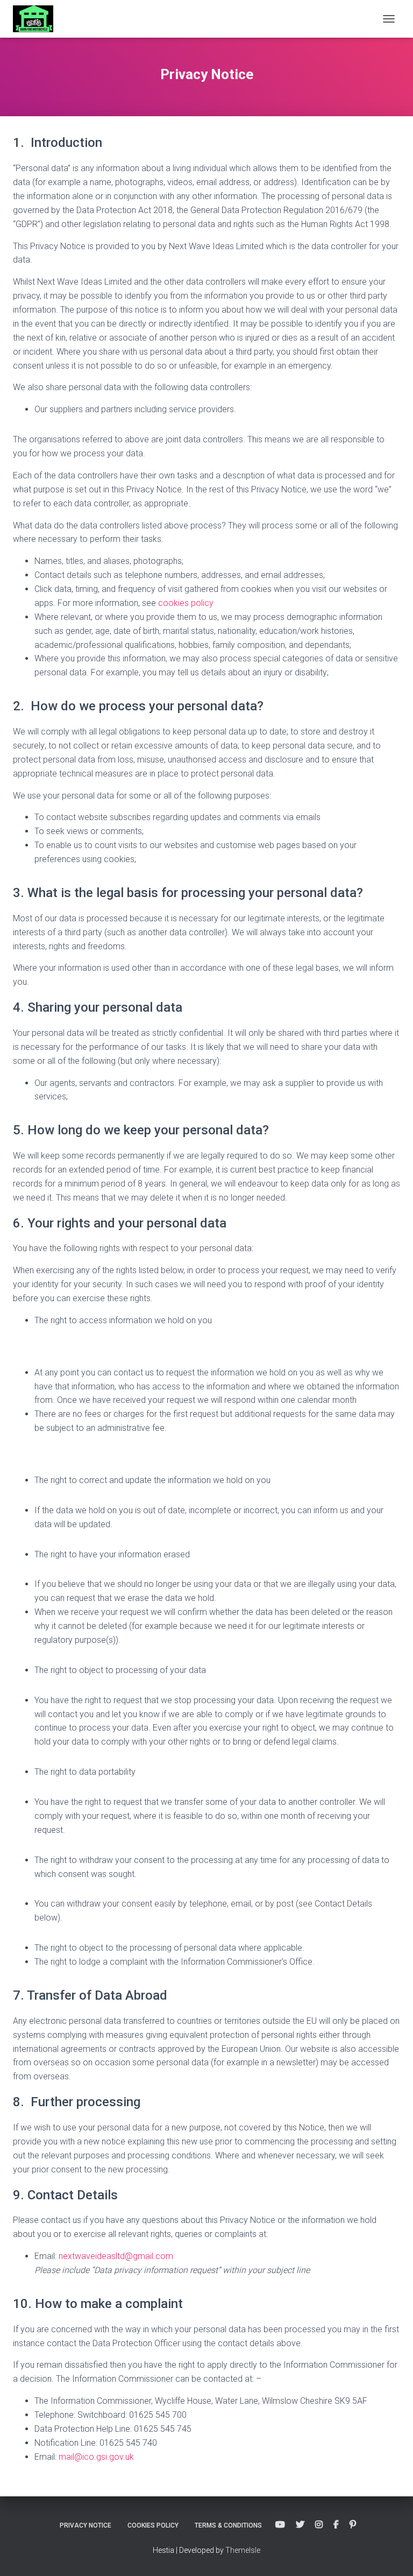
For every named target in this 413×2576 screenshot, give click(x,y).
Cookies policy (153, 2525)
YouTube (280, 2525)
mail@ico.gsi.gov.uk (96, 2457)
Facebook (336, 2525)
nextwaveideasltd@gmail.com (116, 2256)
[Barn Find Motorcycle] (37, 19)
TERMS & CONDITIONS (228, 2525)
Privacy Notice (86, 2525)
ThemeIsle (243, 2550)
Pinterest (353, 2525)
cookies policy (186, 603)
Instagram (319, 2525)
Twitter (300, 2525)
